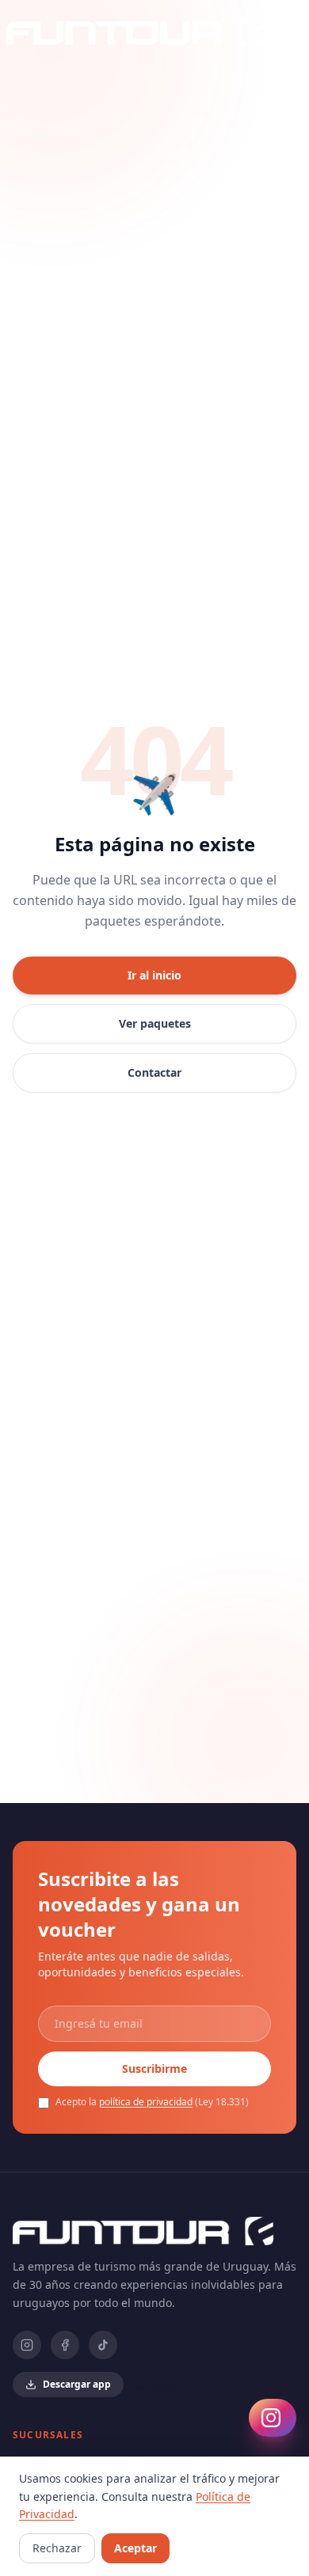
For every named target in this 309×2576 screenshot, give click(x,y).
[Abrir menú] (280, 32)
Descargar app (77, 2384)
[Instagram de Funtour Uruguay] (27, 2345)
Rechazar (57, 2548)
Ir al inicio (154, 975)
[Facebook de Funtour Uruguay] (65, 2345)
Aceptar (135, 2548)
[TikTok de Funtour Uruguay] (103, 2345)
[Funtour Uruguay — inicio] (137, 32)
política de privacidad (146, 2102)
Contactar (154, 1072)
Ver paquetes (155, 1023)
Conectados (150, 2387)
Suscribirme (154, 2068)
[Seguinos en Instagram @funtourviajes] (273, 2418)
